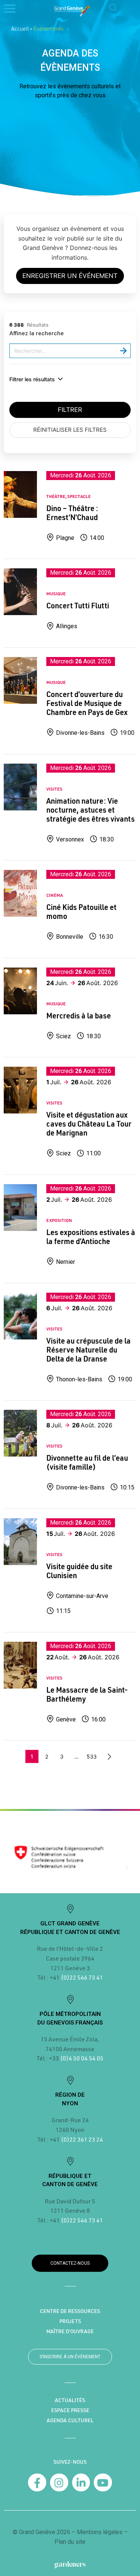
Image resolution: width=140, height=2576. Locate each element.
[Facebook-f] (37, 2483)
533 (92, 1756)
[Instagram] (59, 2483)
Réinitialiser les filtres (70, 430)
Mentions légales (100, 2532)
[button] (113, 8)
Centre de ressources (70, 2311)
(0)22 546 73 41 (82, 1977)
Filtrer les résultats (32, 379)
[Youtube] (103, 2483)
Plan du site (70, 2542)
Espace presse (70, 2410)
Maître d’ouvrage (70, 2331)
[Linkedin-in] (81, 2483)
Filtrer (70, 410)
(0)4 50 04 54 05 (81, 2058)
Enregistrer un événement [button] (70, 276)
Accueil (20, 28)
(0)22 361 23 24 (82, 2139)
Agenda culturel (70, 2420)
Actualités (70, 2400)
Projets (70, 2321)
